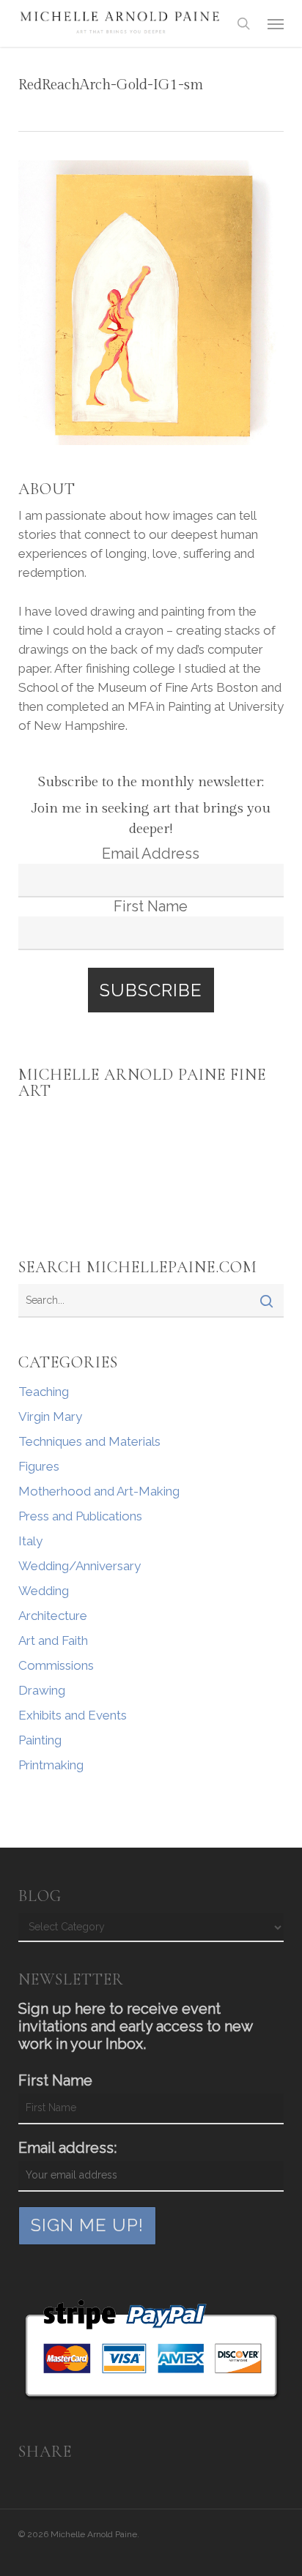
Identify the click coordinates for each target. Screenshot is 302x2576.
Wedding (44, 1591)
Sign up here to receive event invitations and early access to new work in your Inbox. (135, 2026)
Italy (30, 1541)
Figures (39, 1466)
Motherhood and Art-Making (99, 1491)
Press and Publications (80, 1516)
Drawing (42, 1690)
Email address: (67, 2148)
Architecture (53, 1616)
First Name (151, 906)
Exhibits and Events (73, 1715)
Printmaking (51, 1765)
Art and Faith (53, 1640)
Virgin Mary (50, 1416)
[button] (276, 23)
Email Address (151, 854)
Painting (40, 1740)
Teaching (44, 1392)
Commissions (56, 1665)
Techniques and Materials (89, 1441)
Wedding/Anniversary (80, 1566)
